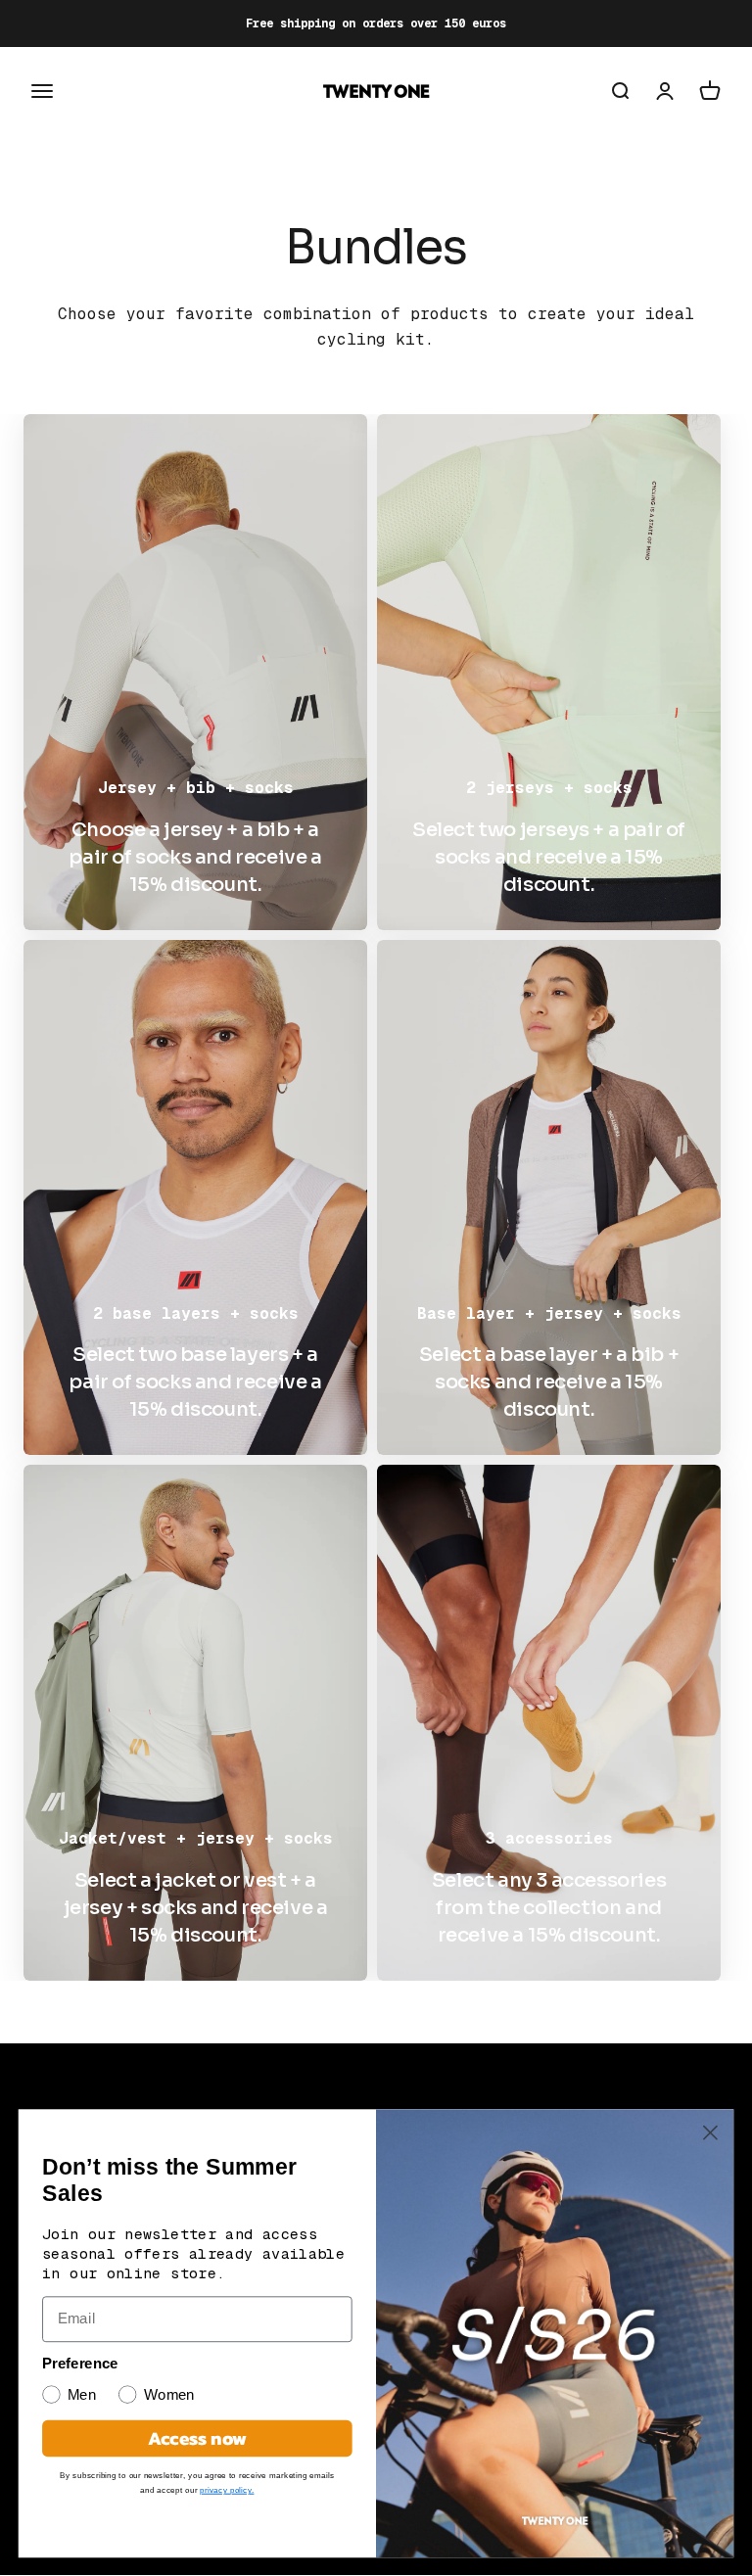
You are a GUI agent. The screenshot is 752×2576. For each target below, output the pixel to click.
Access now (197, 2438)
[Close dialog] (710, 2133)
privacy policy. (227, 2489)
